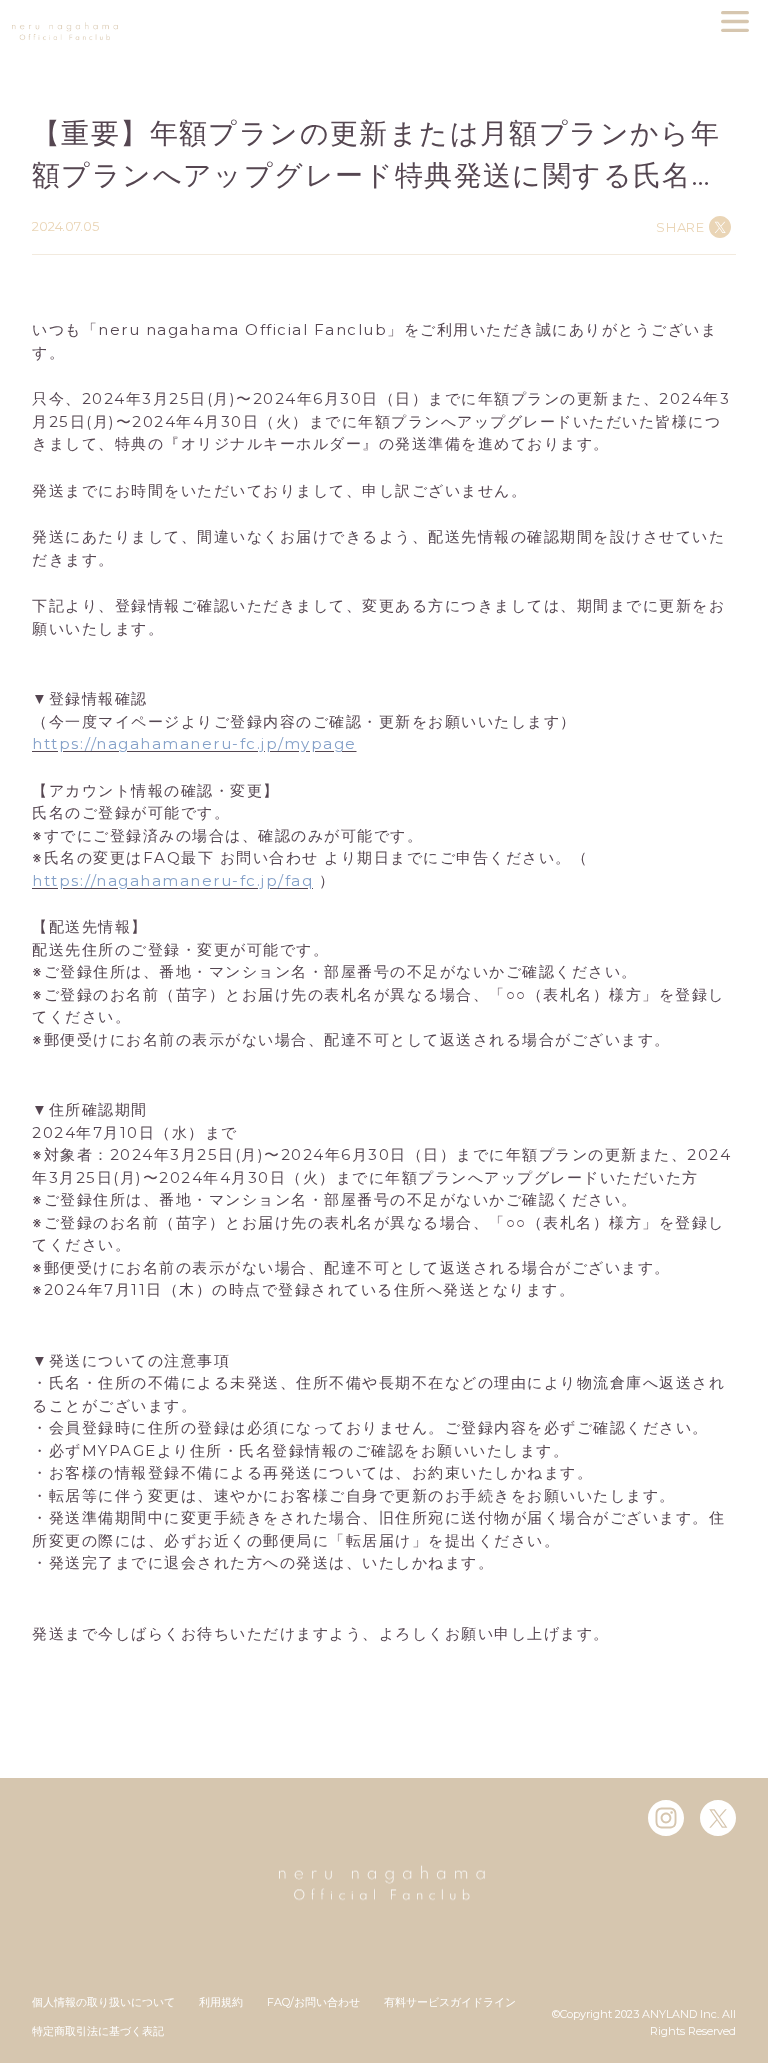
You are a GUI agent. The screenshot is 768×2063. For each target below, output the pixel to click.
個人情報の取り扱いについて (103, 2002)
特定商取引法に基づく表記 (98, 2031)
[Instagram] (666, 1818)
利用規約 (221, 2002)
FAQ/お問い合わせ (313, 2002)
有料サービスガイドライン (450, 2002)
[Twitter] (718, 1818)
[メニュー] (735, 21)
